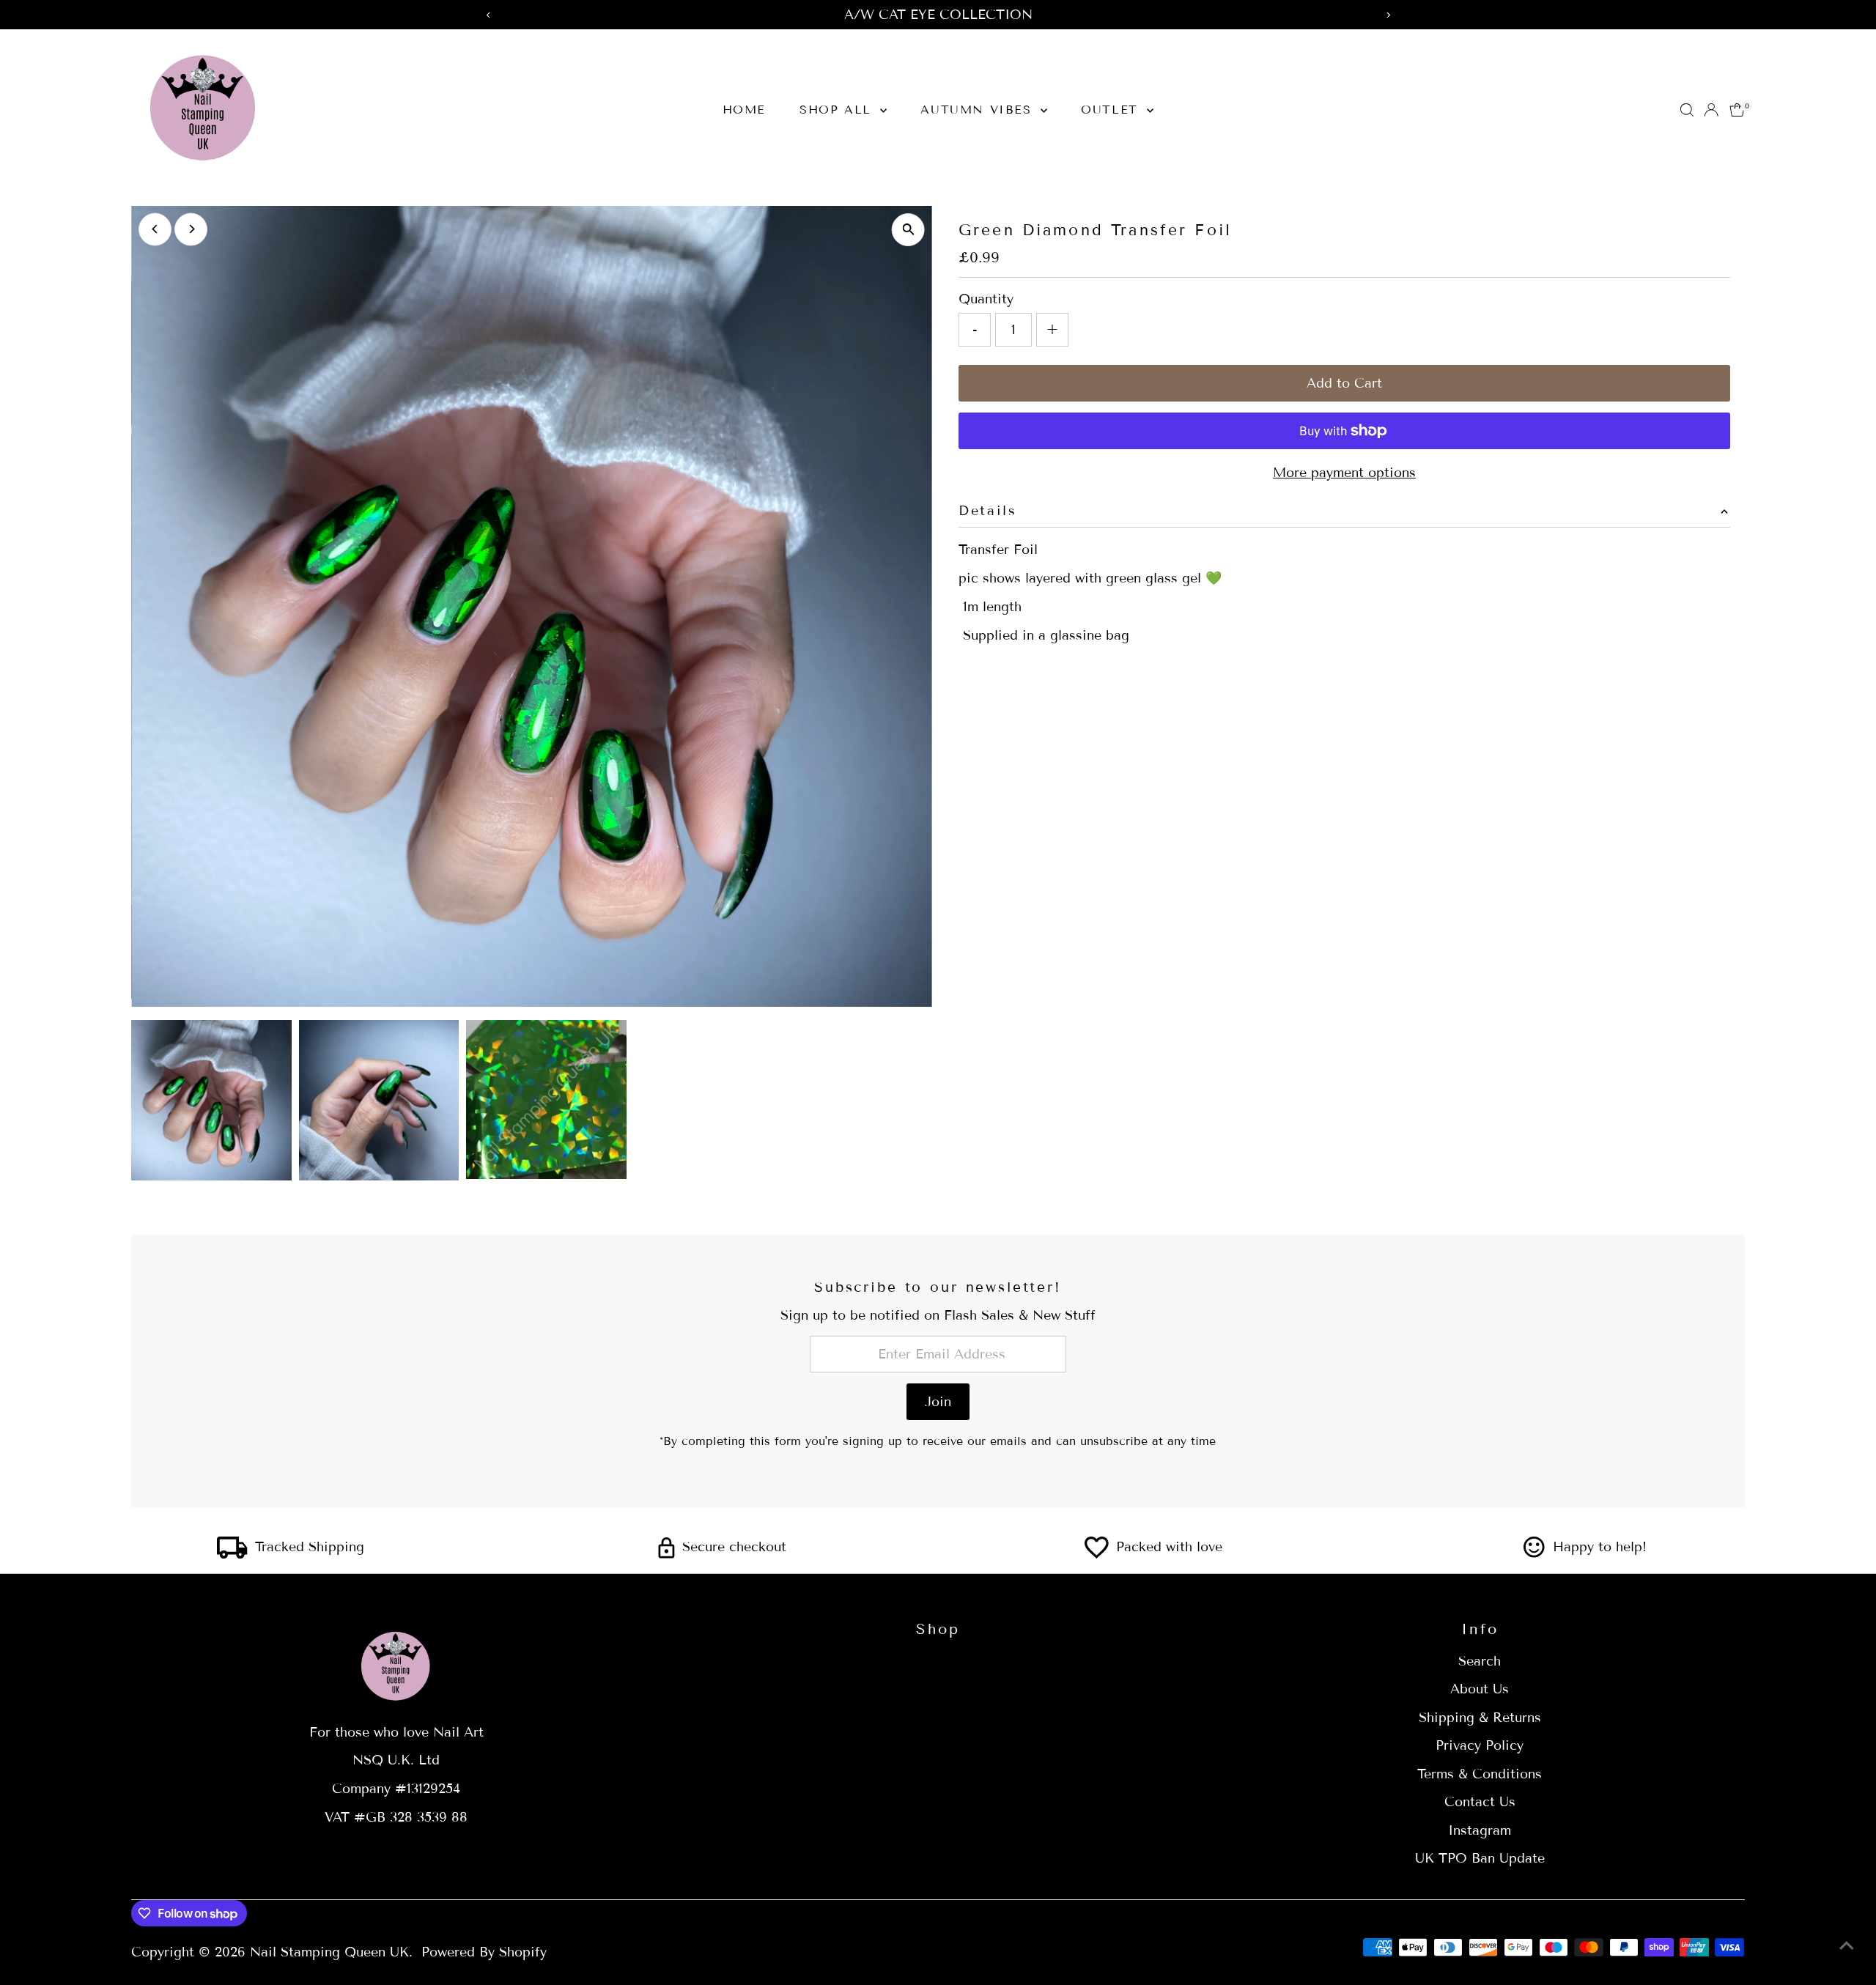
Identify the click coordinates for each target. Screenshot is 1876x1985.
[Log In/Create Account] (1711, 110)
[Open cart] (1737, 110)
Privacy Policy (1480, 1745)
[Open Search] (1687, 110)
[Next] (191, 229)
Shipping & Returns (1480, 1718)
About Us (1480, 1689)
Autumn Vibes (979, 110)
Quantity (986, 299)
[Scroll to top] (1847, 1945)
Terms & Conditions (1480, 1774)
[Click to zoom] (908, 230)
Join (938, 1402)
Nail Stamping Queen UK (329, 1952)
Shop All (838, 110)
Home (744, 110)
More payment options (1344, 473)
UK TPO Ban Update (1480, 1858)
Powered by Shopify (484, 1952)
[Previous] (155, 229)
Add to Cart (1344, 383)
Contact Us (1480, 1802)
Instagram (1480, 1830)
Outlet (1112, 110)
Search (1480, 1661)
